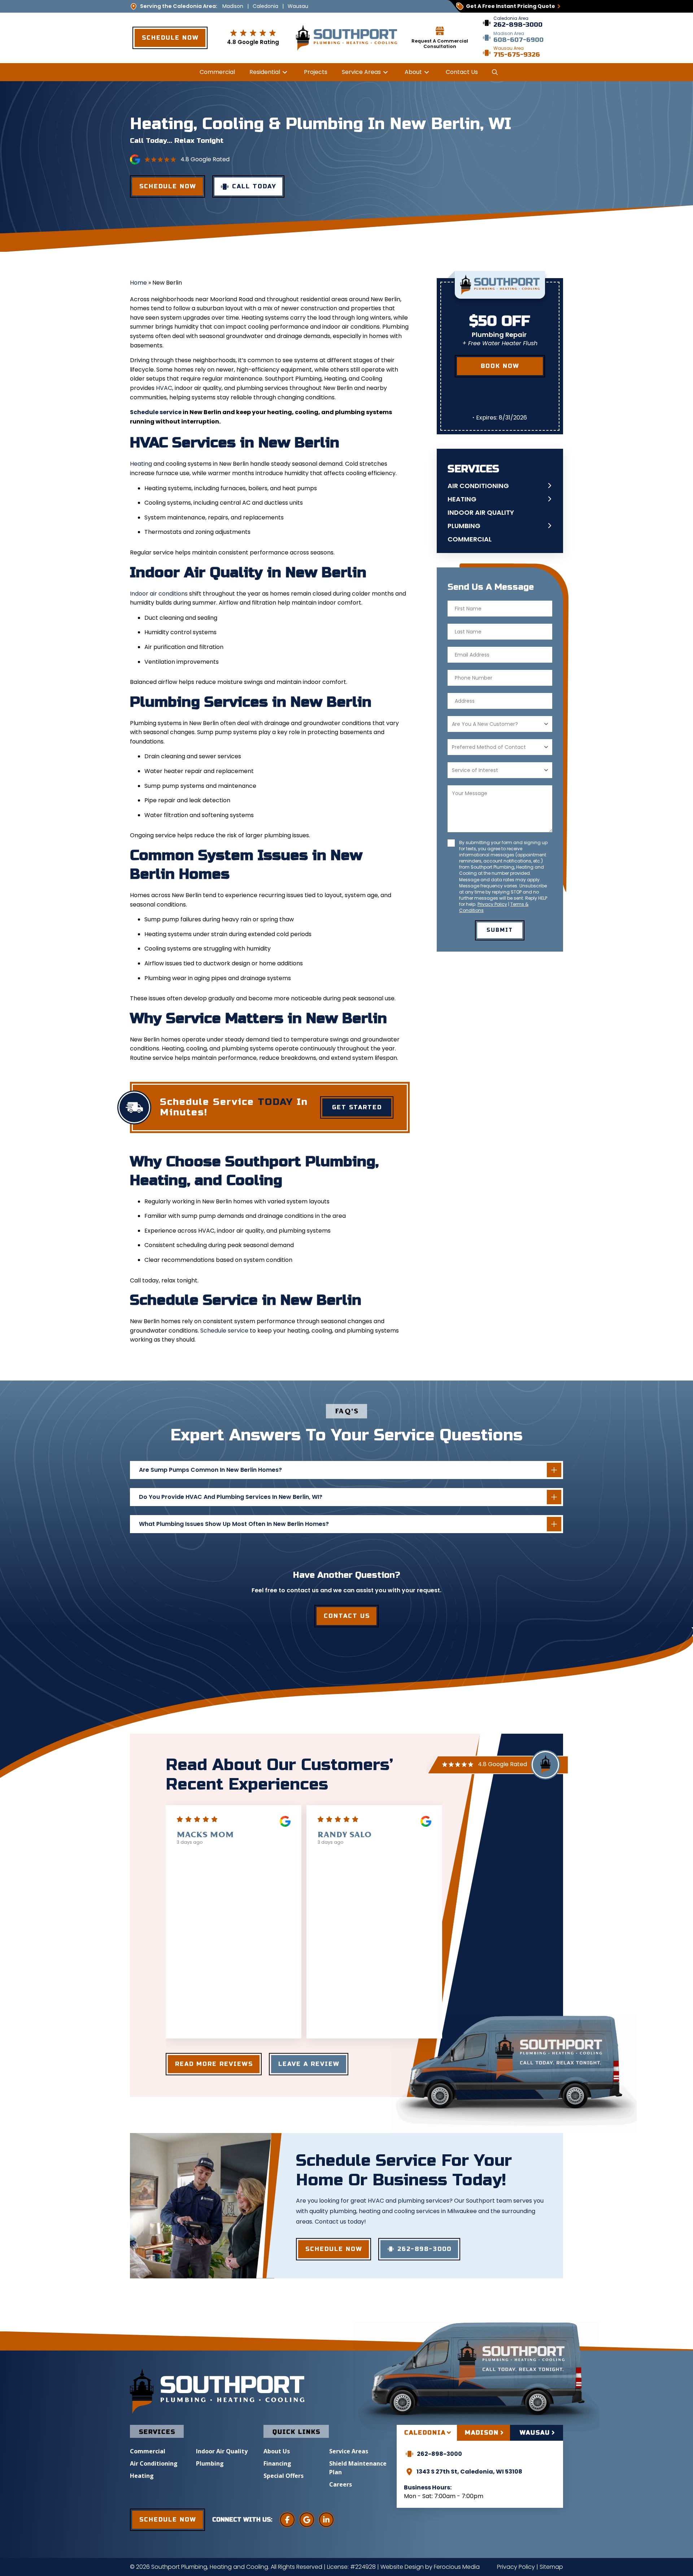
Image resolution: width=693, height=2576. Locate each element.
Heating (141, 464)
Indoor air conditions (159, 594)
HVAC (164, 388)
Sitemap (551, 2567)
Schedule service (156, 412)
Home (138, 283)
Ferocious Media (457, 2567)
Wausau (298, 6)
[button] (494, 72)
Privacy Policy (492, 904)
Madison (233, 6)
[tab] (427, 2433)
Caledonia (265, 6)
